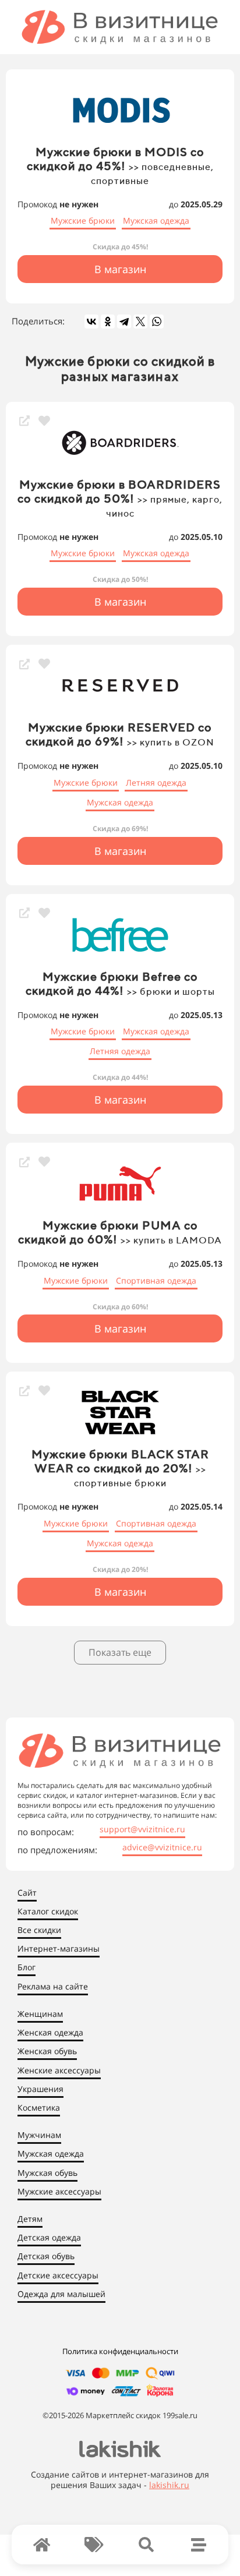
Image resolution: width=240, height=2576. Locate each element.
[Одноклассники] (108, 321)
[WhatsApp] (157, 321)
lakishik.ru (169, 2485)
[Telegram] (124, 321)
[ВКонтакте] (91, 321)
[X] (140, 321)
